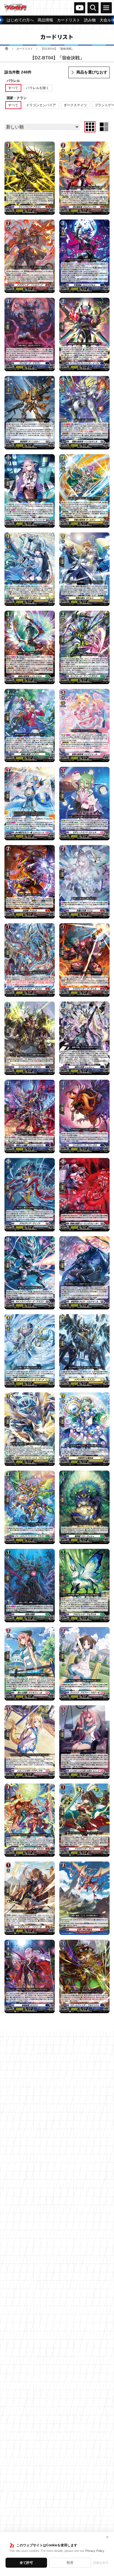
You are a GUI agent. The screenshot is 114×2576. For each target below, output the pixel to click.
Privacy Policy (95, 2551)
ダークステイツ (75, 105)
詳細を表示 (101, 2563)
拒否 (70, 2563)
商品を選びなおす (92, 72)
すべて (13, 88)
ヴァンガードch (80, 8)
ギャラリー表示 (90, 127)
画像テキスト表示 (104, 127)
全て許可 (26, 2563)
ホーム (7, 48)
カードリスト (25, 49)
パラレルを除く (38, 88)
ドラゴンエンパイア (41, 105)
